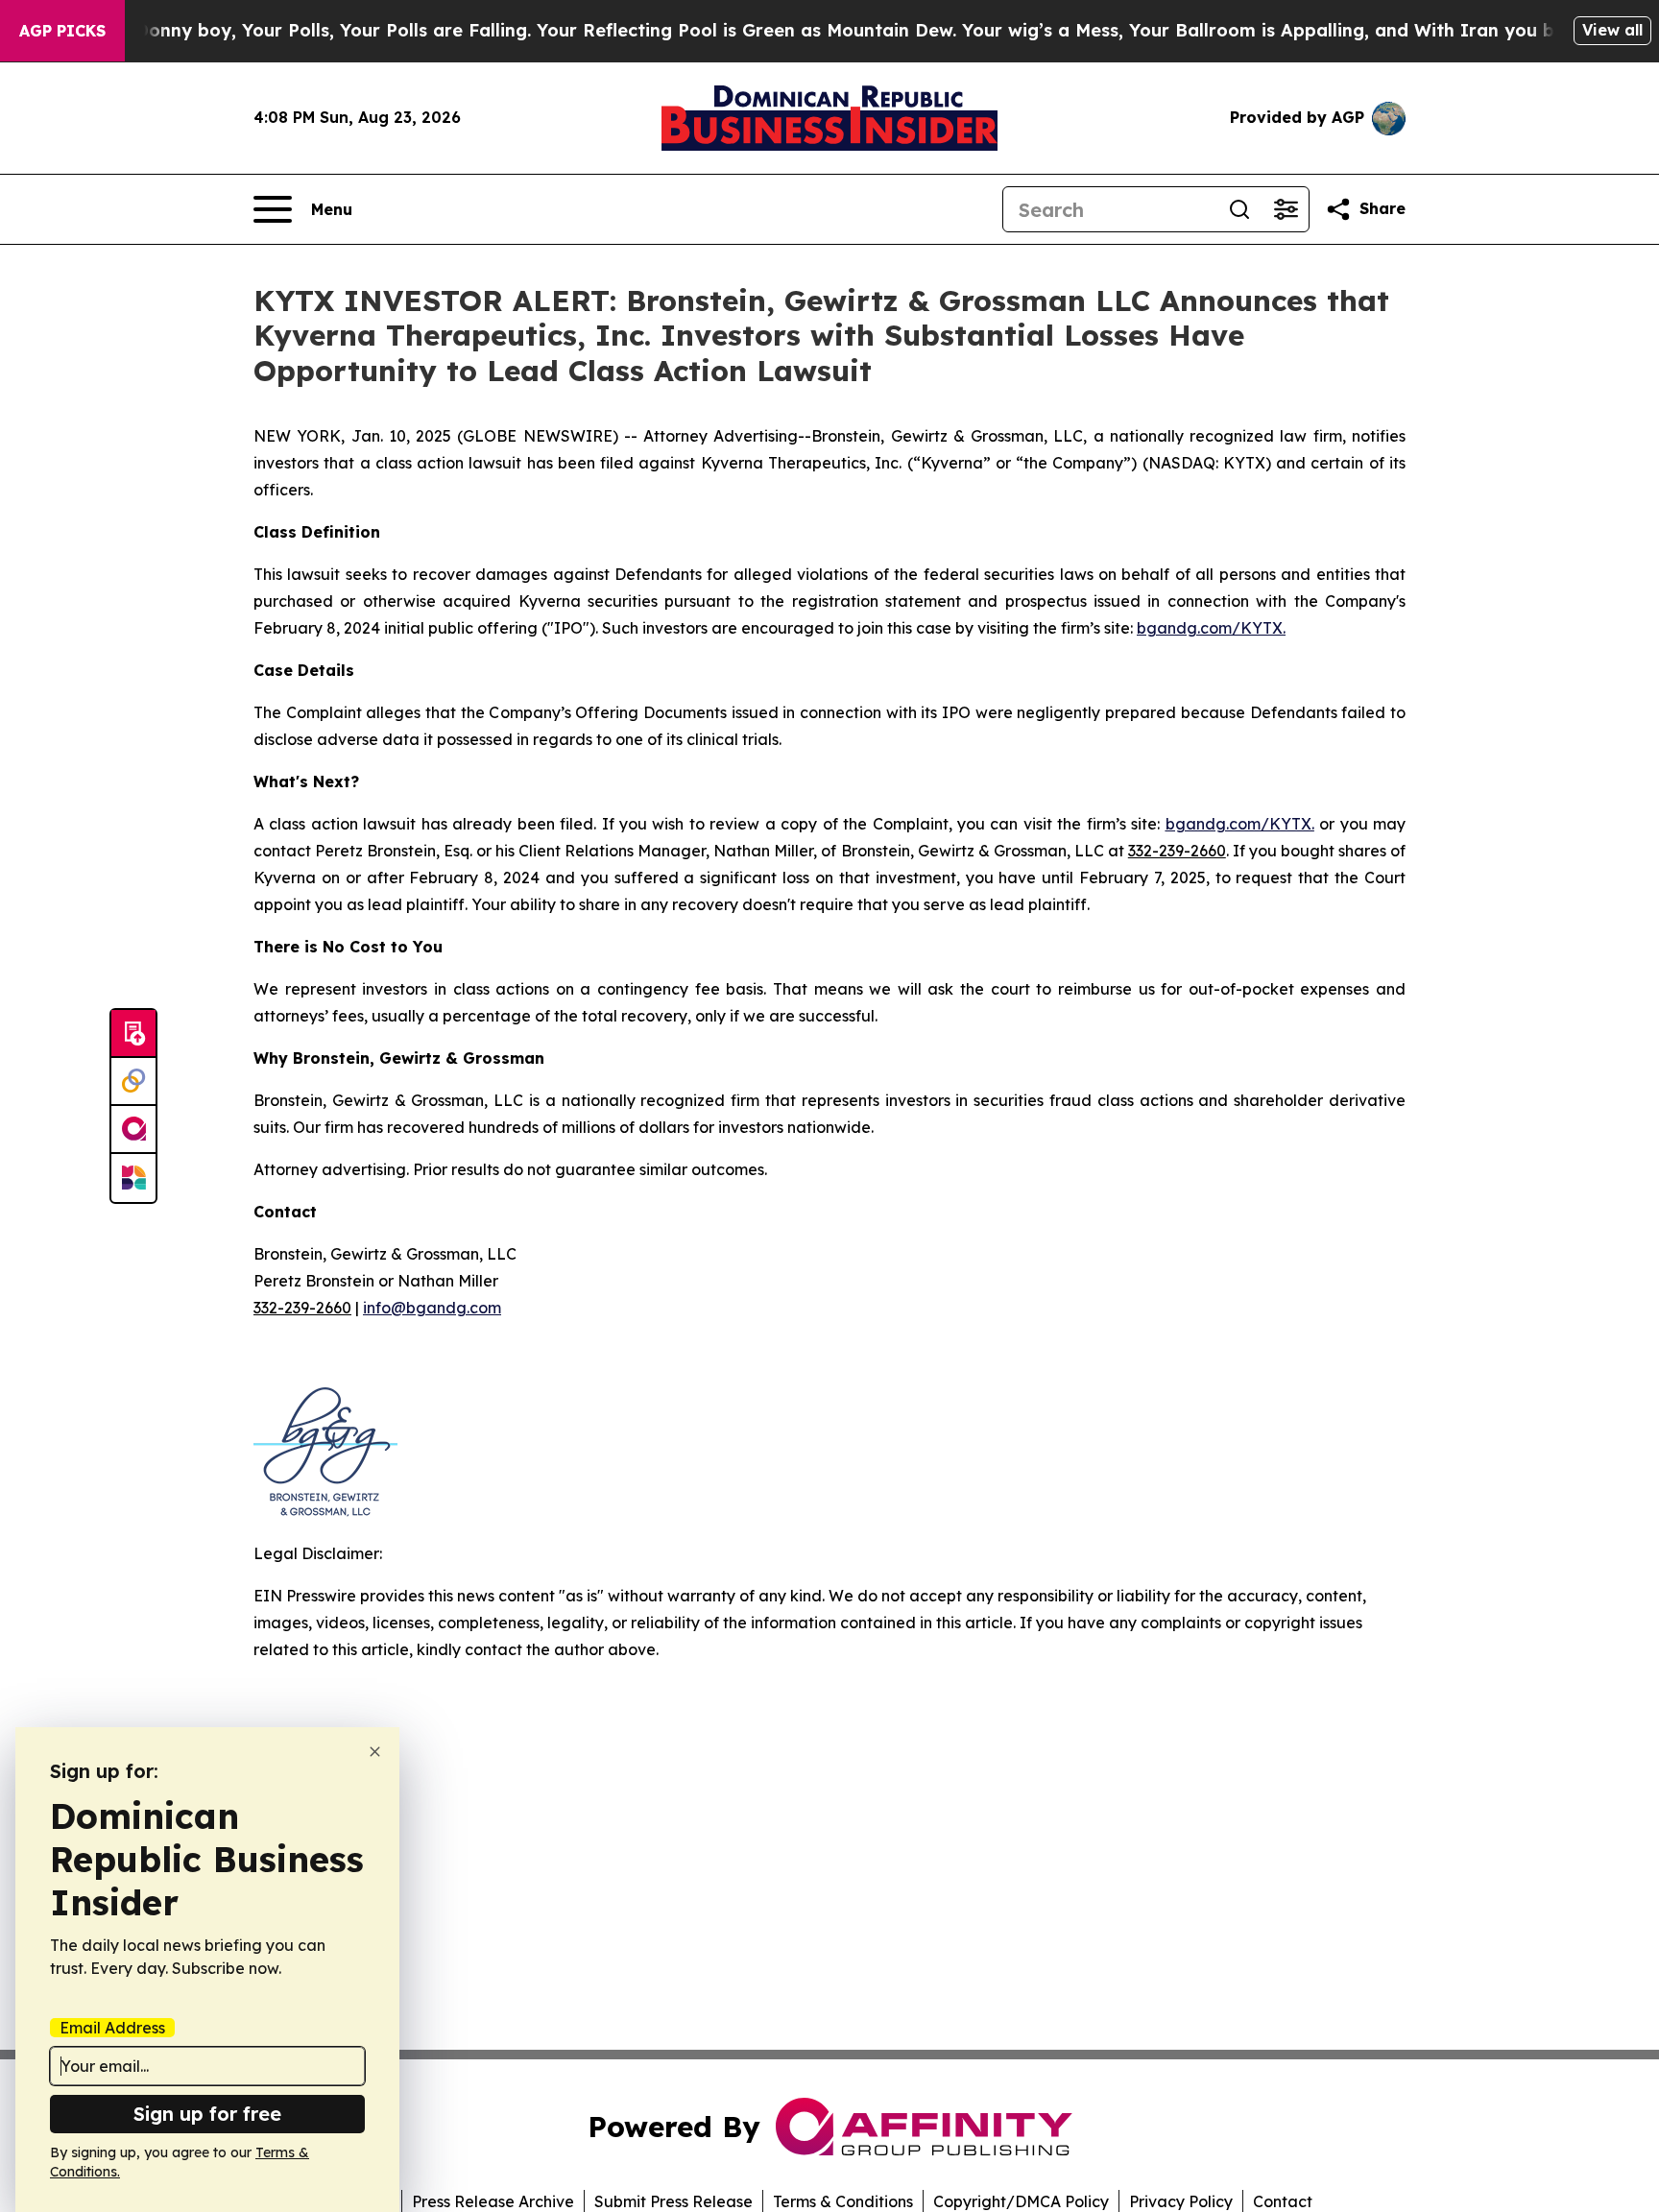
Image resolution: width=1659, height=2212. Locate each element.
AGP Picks (62, 31)
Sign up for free (207, 2114)
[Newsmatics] (133, 1178)
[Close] (375, 1752)
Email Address (112, 2028)
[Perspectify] (133, 1082)
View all (1612, 30)
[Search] (1239, 209)
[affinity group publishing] (133, 1130)
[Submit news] (133, 1034)
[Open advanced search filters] (1286, 209)
